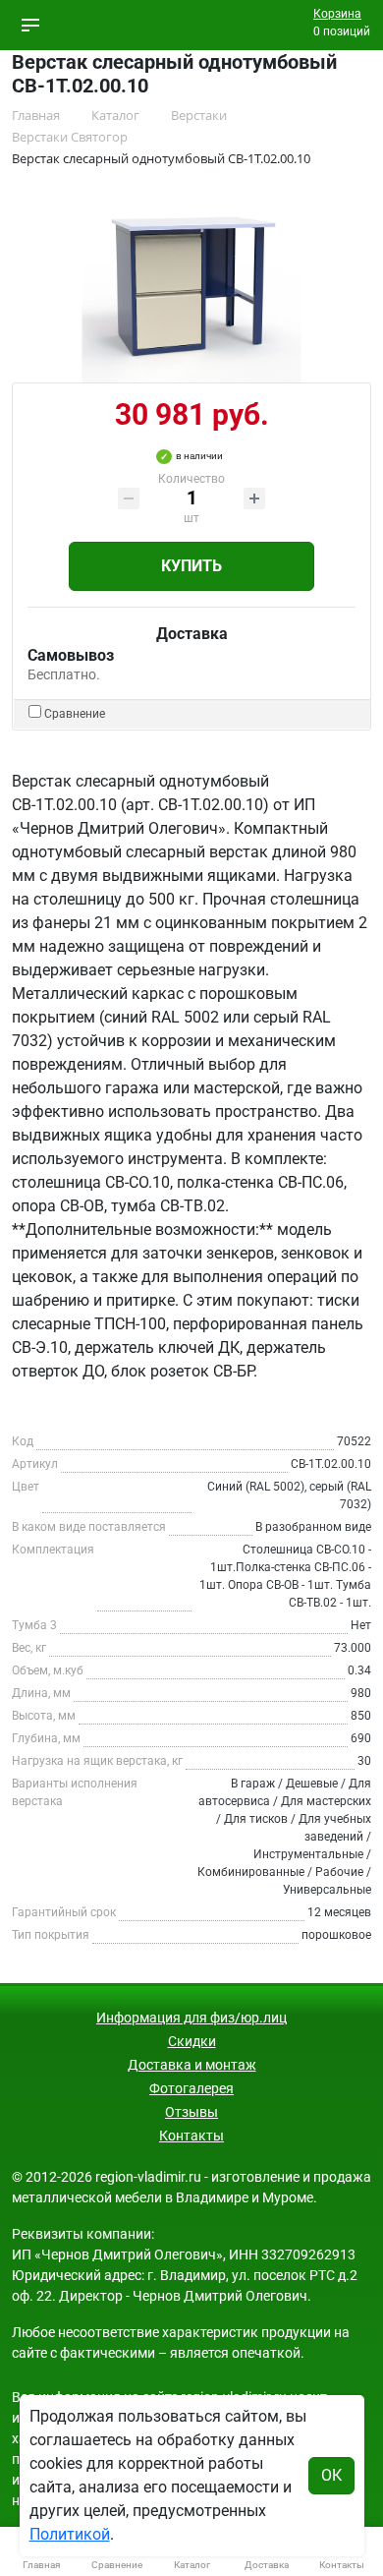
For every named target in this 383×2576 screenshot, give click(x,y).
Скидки (192, 2041)
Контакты (191, 2136)
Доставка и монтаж (192, 2065)
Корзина (337, 14)
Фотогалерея (191, 2088)
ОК (331, 2475)
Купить (191, 566)
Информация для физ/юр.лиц (191, 2018)
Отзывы (191, 2112)
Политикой (70, 2534)
